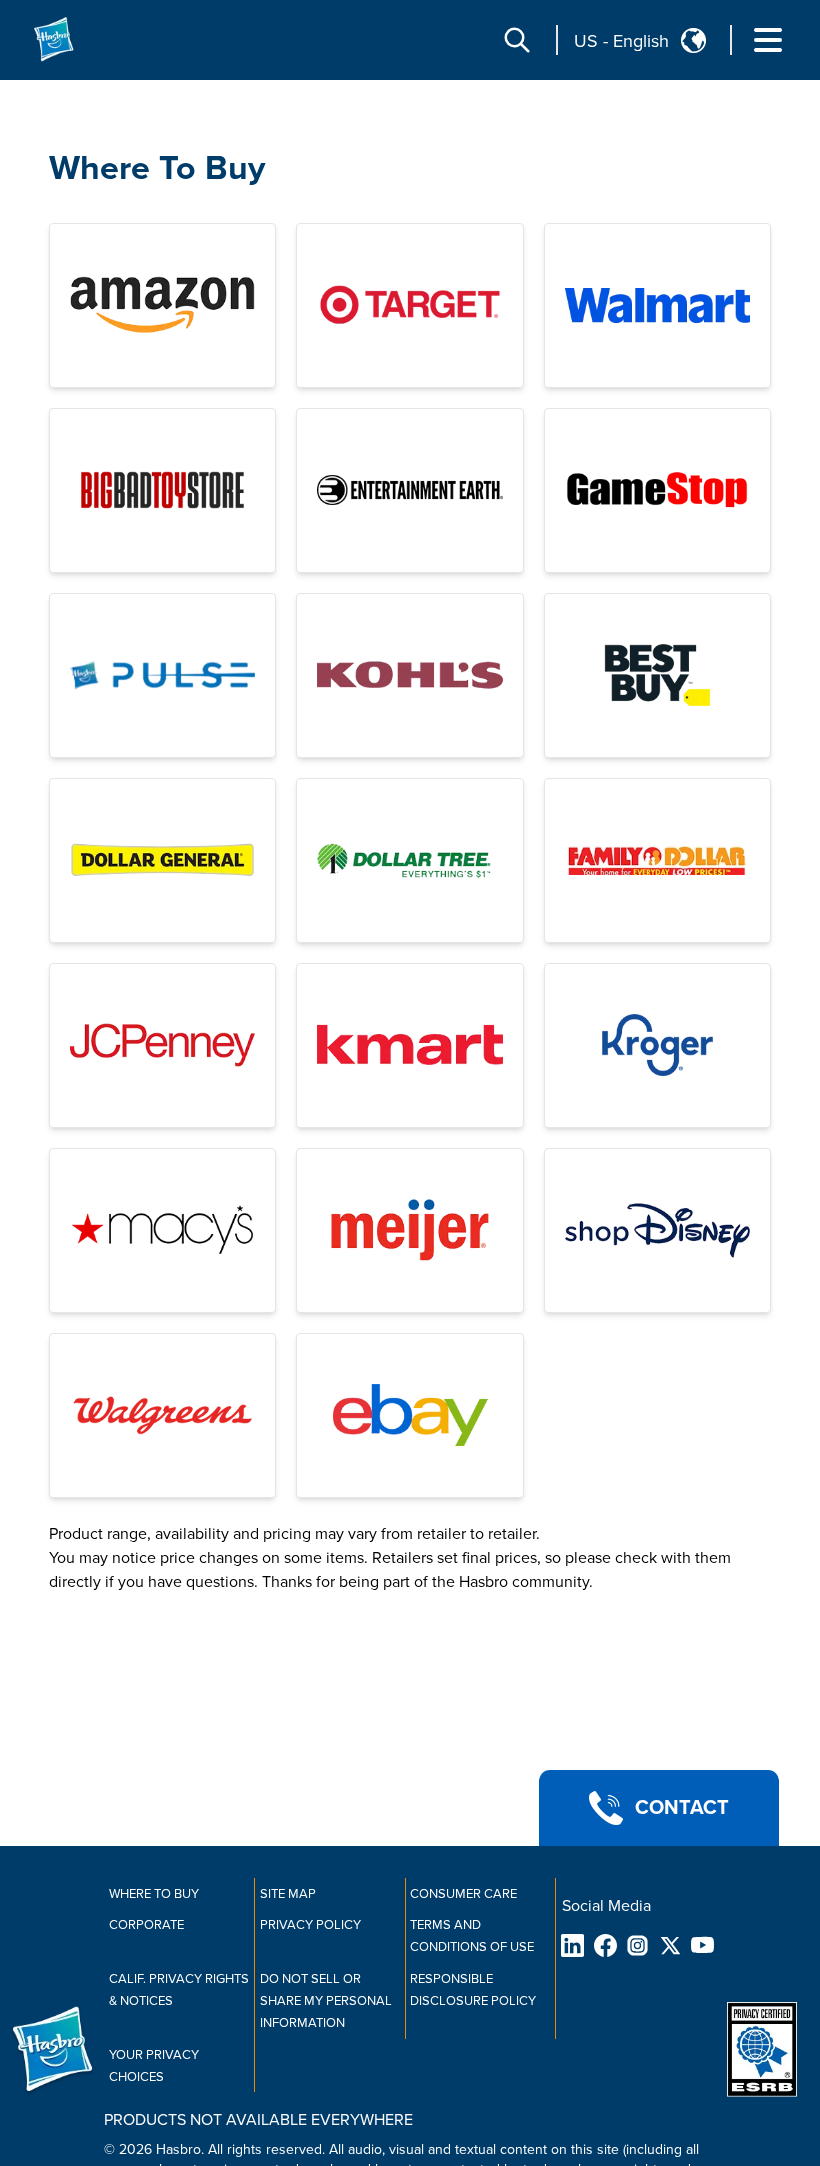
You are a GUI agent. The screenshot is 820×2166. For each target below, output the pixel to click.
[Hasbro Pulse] (162, 675)
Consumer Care (463, 1894)
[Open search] (517, 40)
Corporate (146, 1925)
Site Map (288, 1894)
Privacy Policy (310, 1925)
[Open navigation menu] (768, 40)
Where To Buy (157, 168)
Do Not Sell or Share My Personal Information (326, 2001)
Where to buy (154, 1894)
